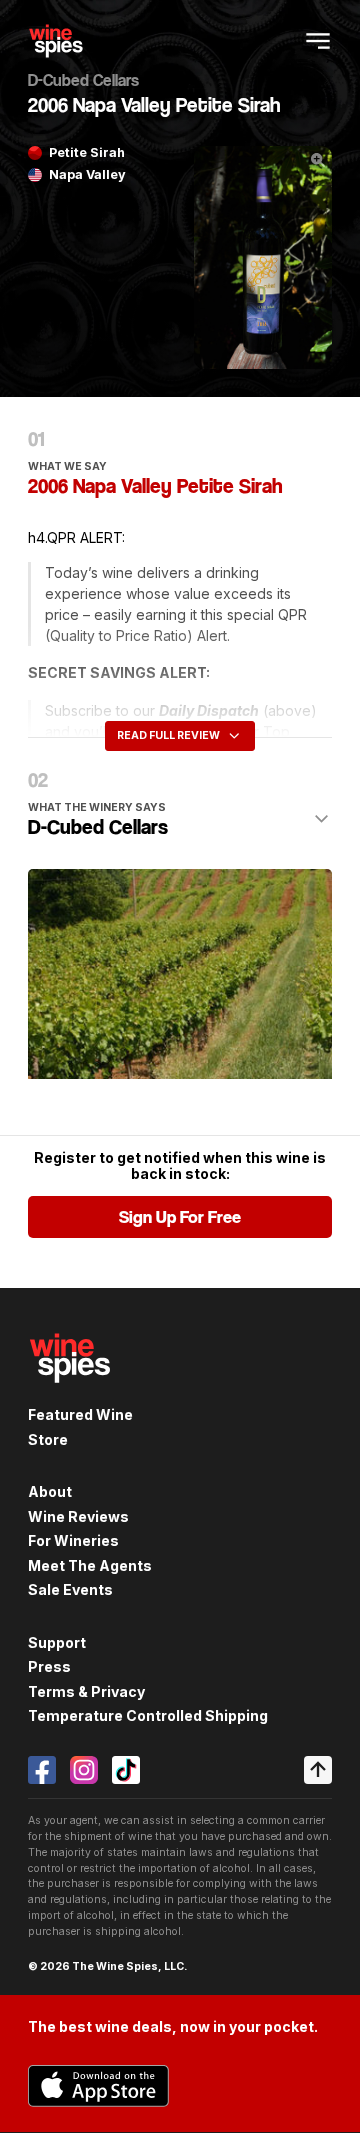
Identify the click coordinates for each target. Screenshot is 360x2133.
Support (57, 1642)
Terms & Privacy (86, 1691)
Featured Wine (80, 1414)
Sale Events (70, 1589)
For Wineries (73, 1540)
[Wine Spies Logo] (70, 1394)
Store (48, 1439)
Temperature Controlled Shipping (148, 1715)
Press (49, 1666)
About (50, 1491)
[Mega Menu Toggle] (318, 41)
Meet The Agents (90, 1565)
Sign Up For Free (180, 1217)
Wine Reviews (78, 1516)
